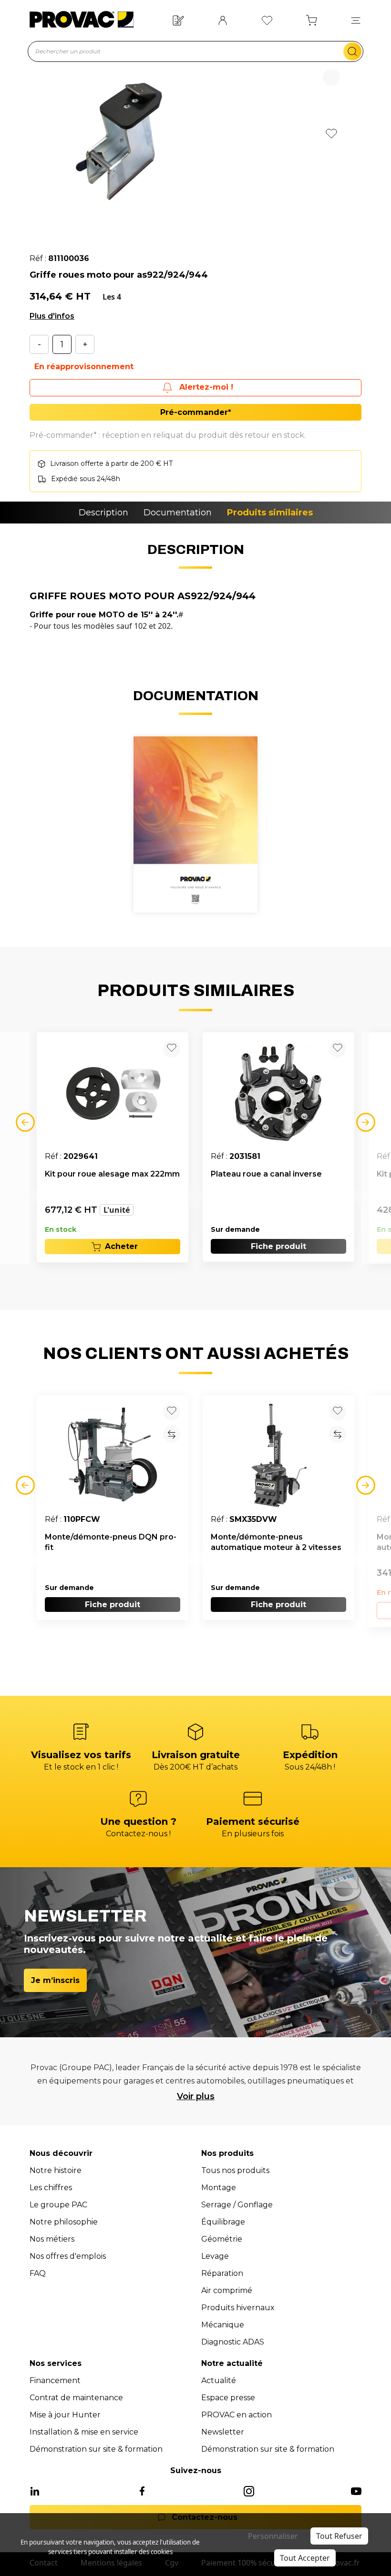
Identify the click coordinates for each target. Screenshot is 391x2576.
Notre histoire (56, 2170)
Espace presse (228, 2398)
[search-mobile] (352, 51)
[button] (356, 20)
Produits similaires (270, 513)
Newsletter (223, 2432)
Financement (55, 2380)
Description (103, 513)
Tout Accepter (305, 2558)
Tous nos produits (235, 2170)
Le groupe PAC (58, 2205)
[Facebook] (142, 2490)
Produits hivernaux (238, 2308)
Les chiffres (51, 2188)
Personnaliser (273, 2536)
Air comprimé (227, 2290)
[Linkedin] (35, 2490)
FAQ (38, 2273)
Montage (219, 2188)
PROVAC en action (237, 2415)
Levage (215, 2256)
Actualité (219, 2380)
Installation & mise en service (84, 2432)
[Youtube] (356, 2490)
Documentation (178, 513)
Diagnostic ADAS (233, 2342)
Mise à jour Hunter (65, 2415)
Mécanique (223, 2325)
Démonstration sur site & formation (96, 2449)
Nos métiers (52, 2239)
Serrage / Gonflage (237, 2205)
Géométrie (222, 2239)
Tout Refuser (339, 2536)
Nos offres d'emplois (68, 2256)
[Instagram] (249, 2490)
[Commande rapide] (178, 19)
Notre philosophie (64, 2222)
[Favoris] (267, 19)
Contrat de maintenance (76, 2398)
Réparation (222, 2273)
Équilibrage (223, 2222)
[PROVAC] (82, 20)
